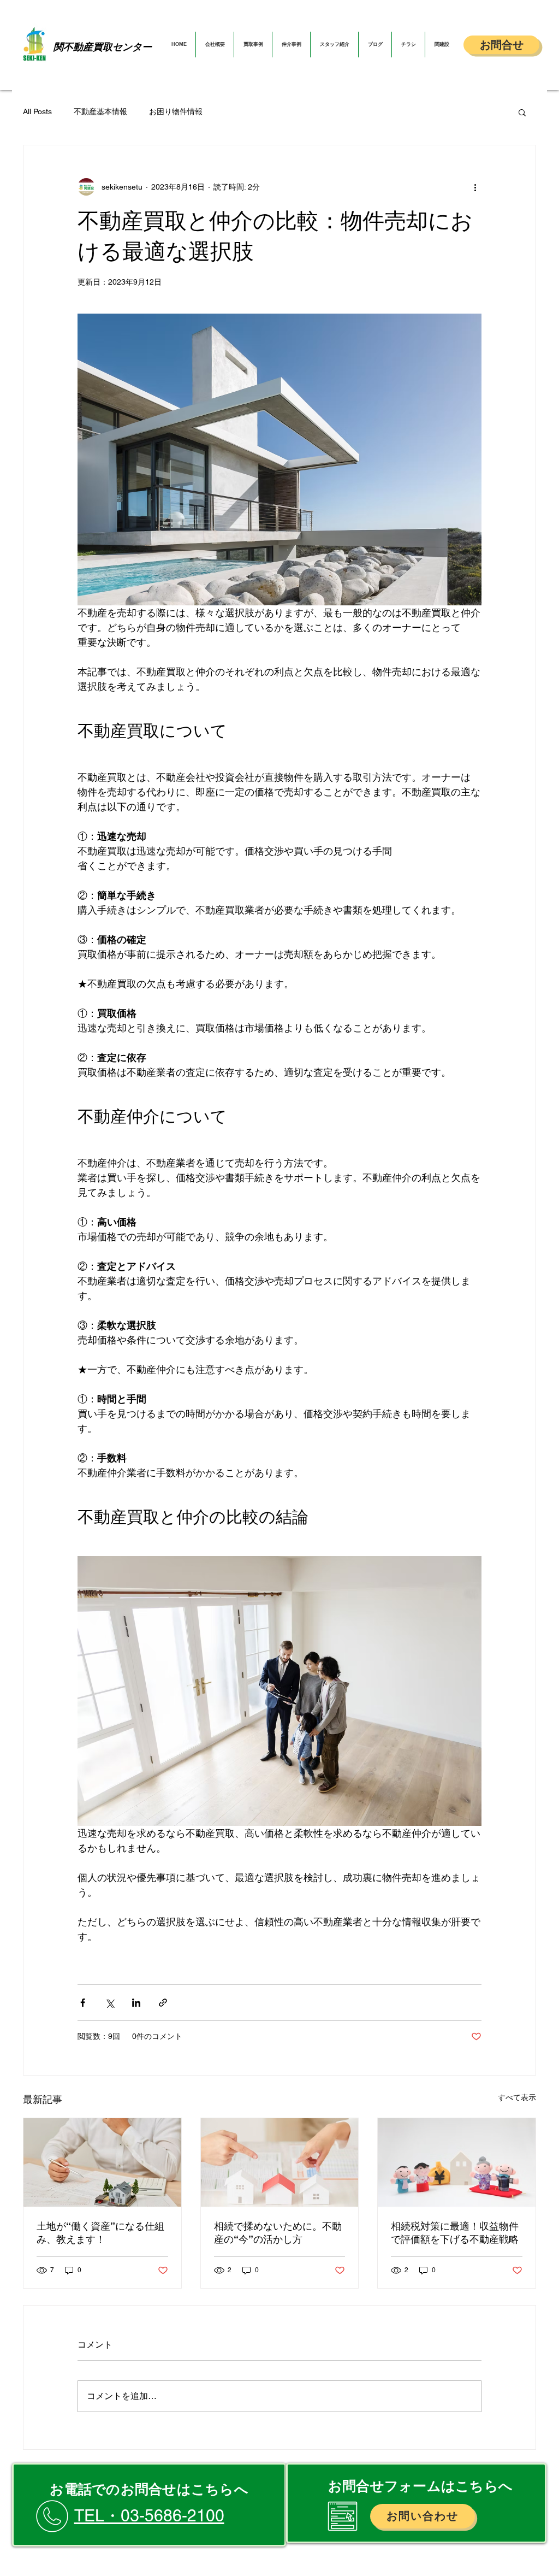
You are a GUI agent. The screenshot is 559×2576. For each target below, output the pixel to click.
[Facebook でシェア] (83, 2003)
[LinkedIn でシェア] (136, 2003)
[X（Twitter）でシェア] (109, 2003)
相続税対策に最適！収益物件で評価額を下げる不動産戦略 (455, 2233)
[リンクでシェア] (163, 2003)
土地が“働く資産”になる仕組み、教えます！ (100, 2233)
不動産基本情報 (100, 111)
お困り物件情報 (176, 111)
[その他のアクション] (475, 187)
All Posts (37, 111)
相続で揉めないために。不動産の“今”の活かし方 (278, 2233)
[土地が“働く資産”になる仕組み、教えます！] (102, 2162)
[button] (522, 112)
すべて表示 (517, 2097)
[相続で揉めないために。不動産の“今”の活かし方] (280, 2162)
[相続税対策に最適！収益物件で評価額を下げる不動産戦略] (457, 2162)
